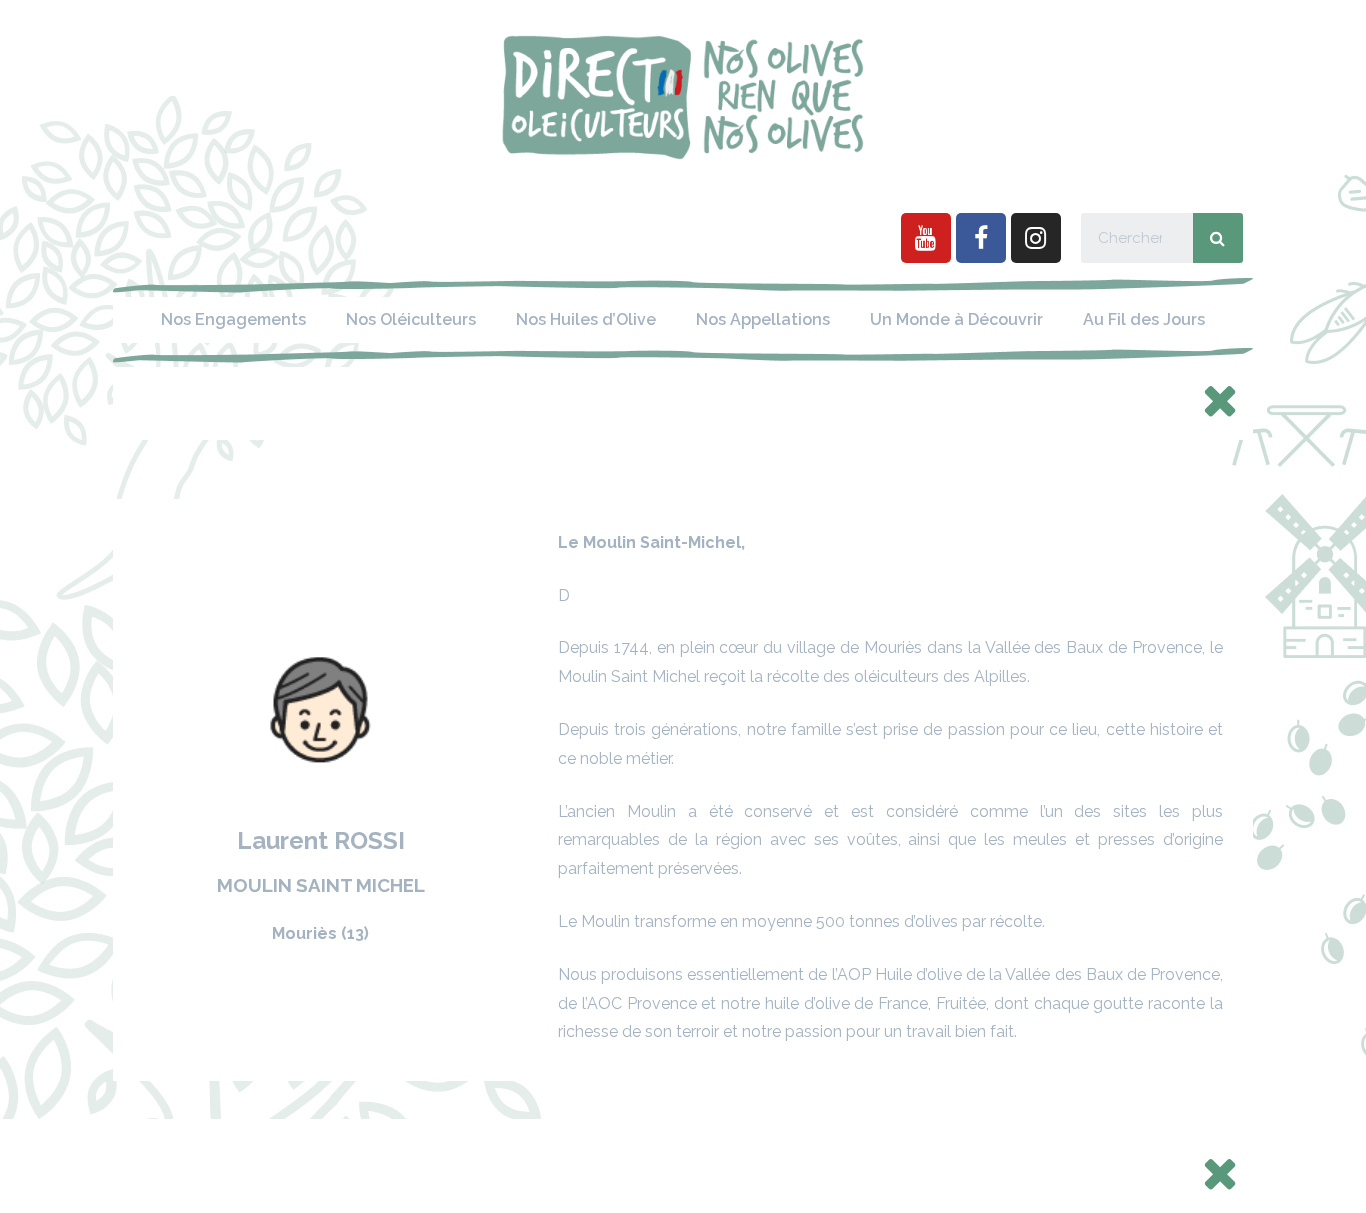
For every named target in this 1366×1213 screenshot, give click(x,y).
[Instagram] (1036, 238)
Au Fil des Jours (1144, 319)
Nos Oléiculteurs (411, 319)
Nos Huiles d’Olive (586, 319)
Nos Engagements (233, 319)
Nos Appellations (763, 319)
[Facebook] (981, 238)
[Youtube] (926, 238)
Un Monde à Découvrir (956, 319)
